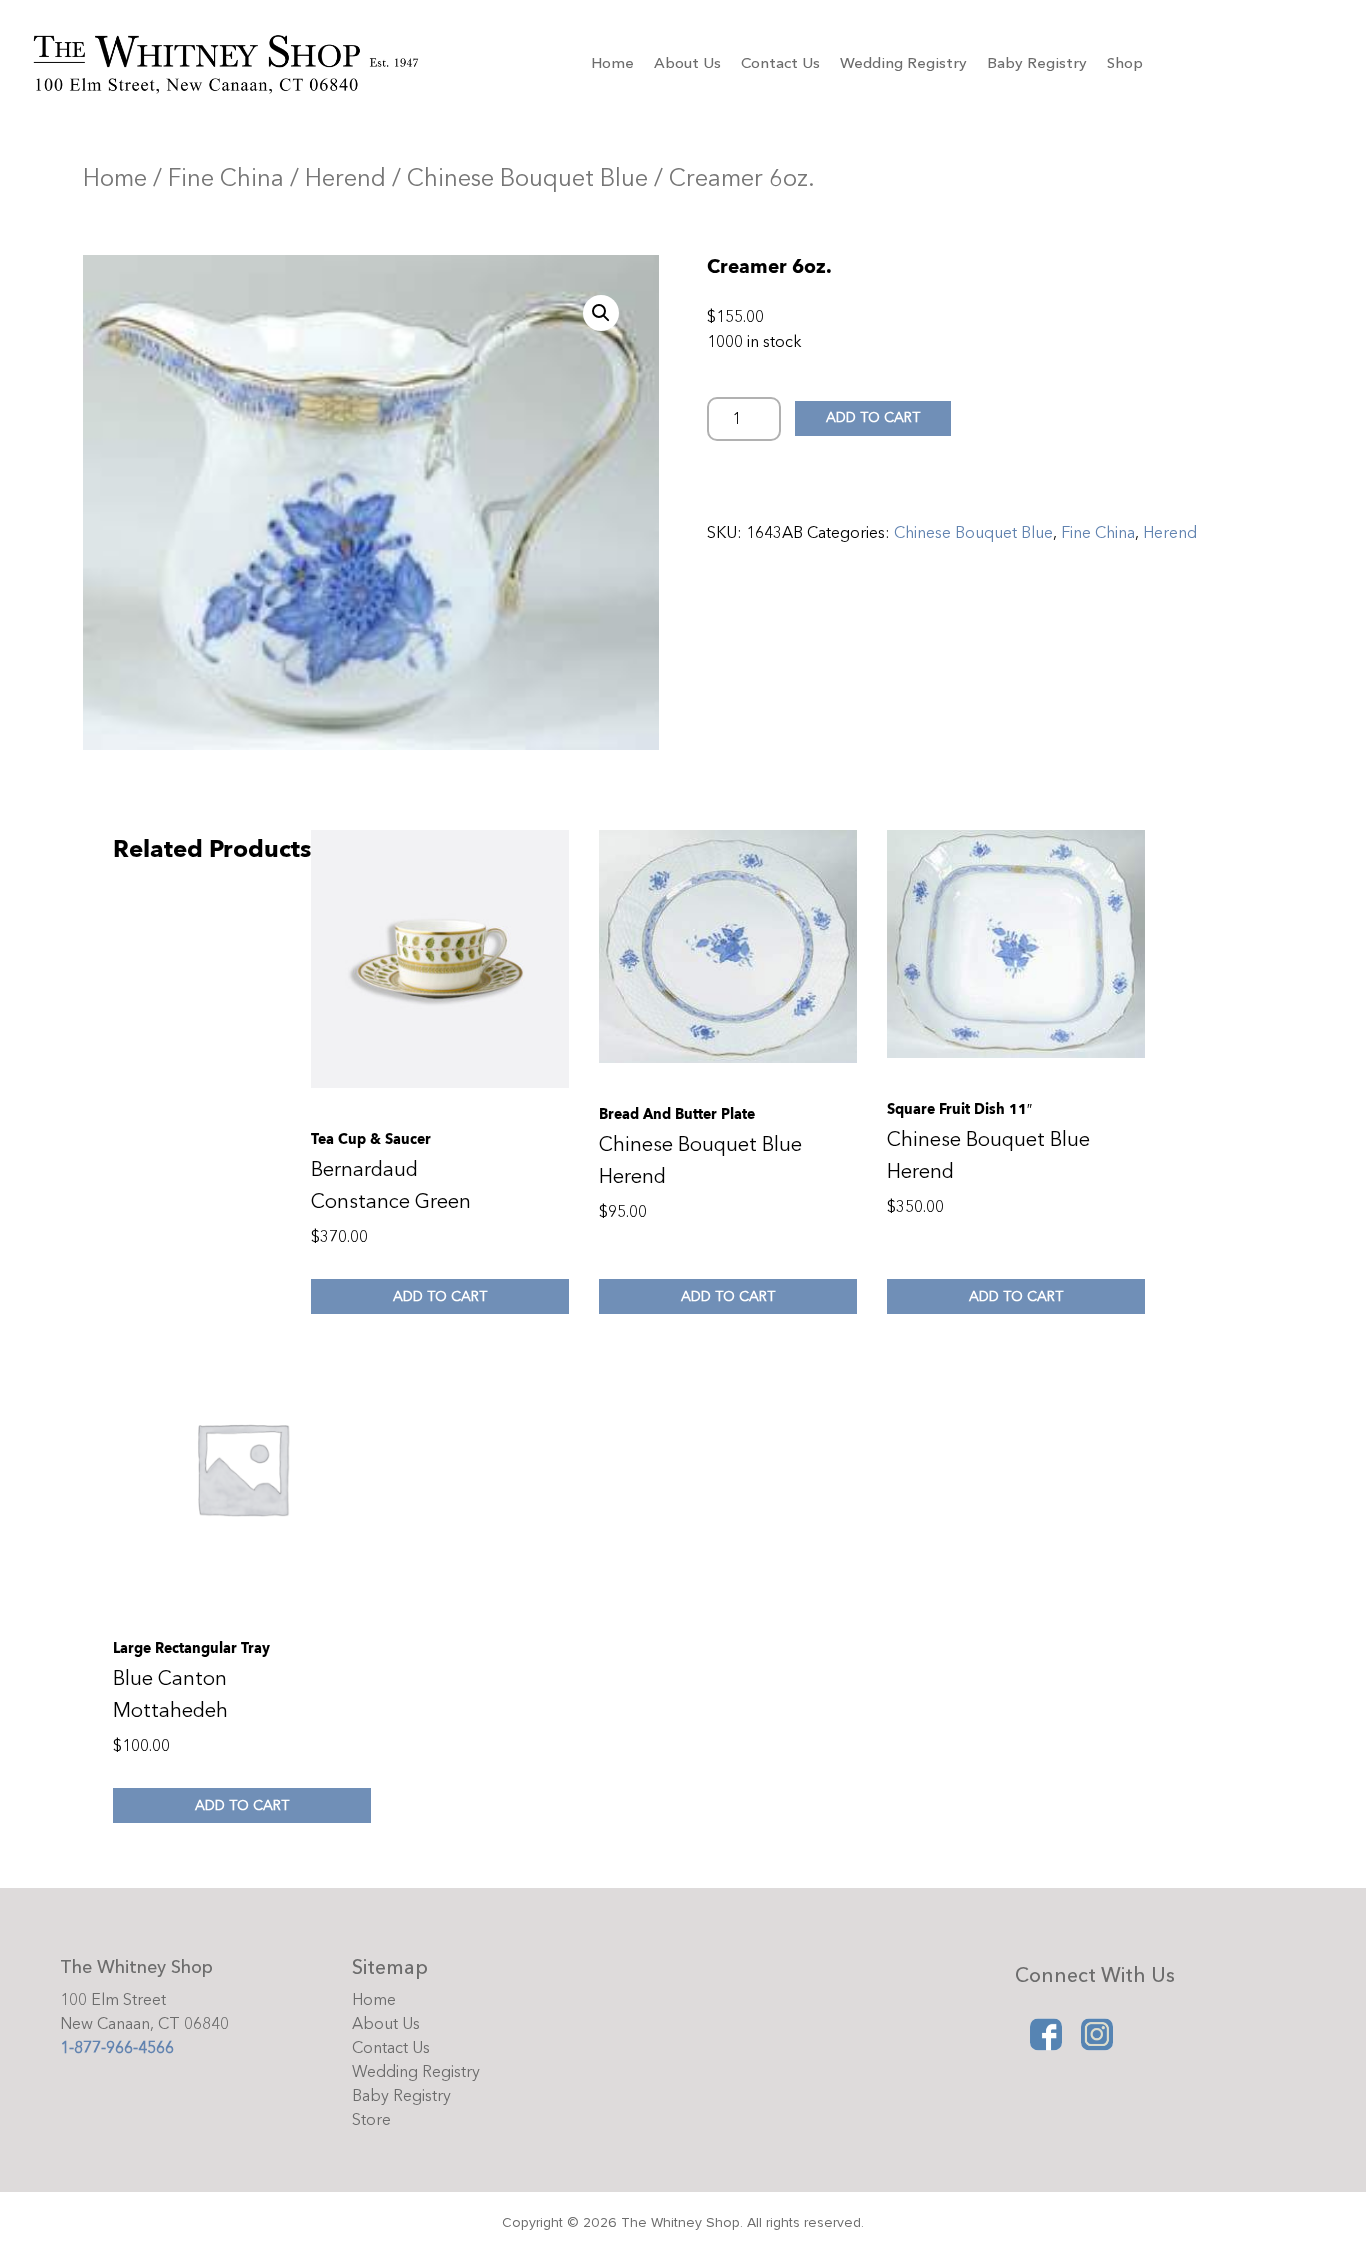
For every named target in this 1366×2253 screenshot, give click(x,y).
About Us (687, 63)
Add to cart (873, 417)
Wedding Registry (903, 63)
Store (371, 2120)
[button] (601, 313)
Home (612, 63)
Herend (345, 178)
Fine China (226, 178)
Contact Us (780, 63)
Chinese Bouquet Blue (527, 178)
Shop (1125, 63)
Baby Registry (1037, 63)
